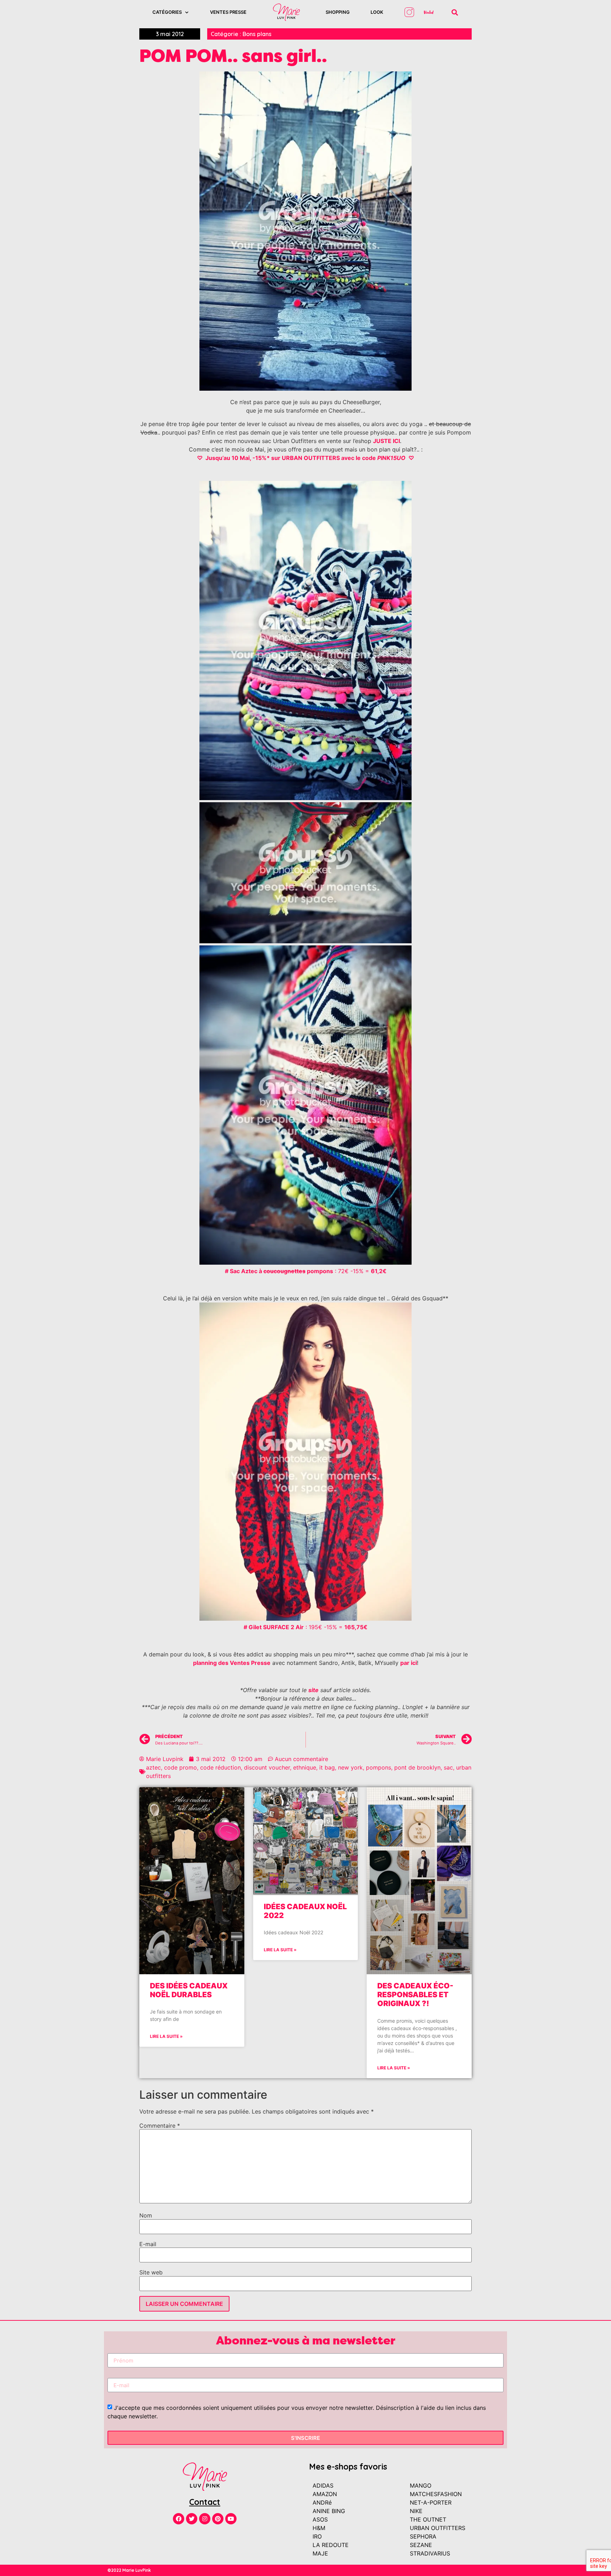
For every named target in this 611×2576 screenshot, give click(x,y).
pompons (379, 1767)
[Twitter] (192, 2519)
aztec (153, 1767)
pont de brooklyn (417, 1767)
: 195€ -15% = (305, 1627)
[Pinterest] (218, 2519)
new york (350, 1767)
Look (377, 12)
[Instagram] (205, 2519)
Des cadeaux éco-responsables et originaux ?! (415, 1995)
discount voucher (267, 1767)
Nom (146, 2215)
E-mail (148, 2244)
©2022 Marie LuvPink (129, 2570)
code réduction (220, 1767)
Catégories (167, 12)
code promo (181, 1767)
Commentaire (160, 2126)
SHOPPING (338, 12)
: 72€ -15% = (306, 1271)
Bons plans (257, 34)
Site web (151, 2272)
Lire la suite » (166, 2036)
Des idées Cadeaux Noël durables (189, 1990)
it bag (327, 1767)
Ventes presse (228, 12)
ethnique (305, 1767)
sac (448, 1767)
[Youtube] (231, 2519)
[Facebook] (179, 2519)
